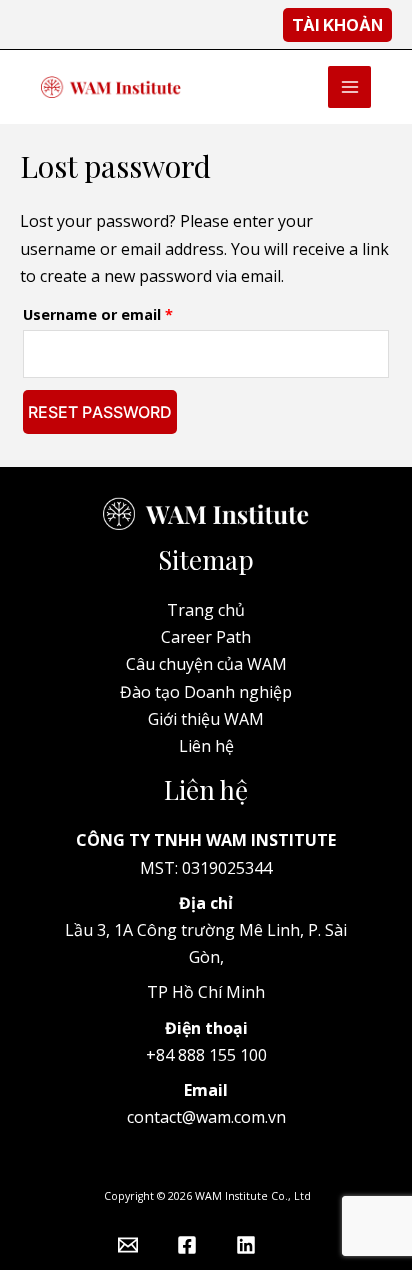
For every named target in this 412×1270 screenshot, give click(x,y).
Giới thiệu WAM (206, 719)
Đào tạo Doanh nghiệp (206, 692)
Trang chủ (206, 610)
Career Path (206, 637)
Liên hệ (206, 746)
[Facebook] (187, 1245)
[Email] (128, 1245)
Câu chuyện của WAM (206, 664)
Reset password (100, 412)
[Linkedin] (246, 1245)
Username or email (129, 312)
